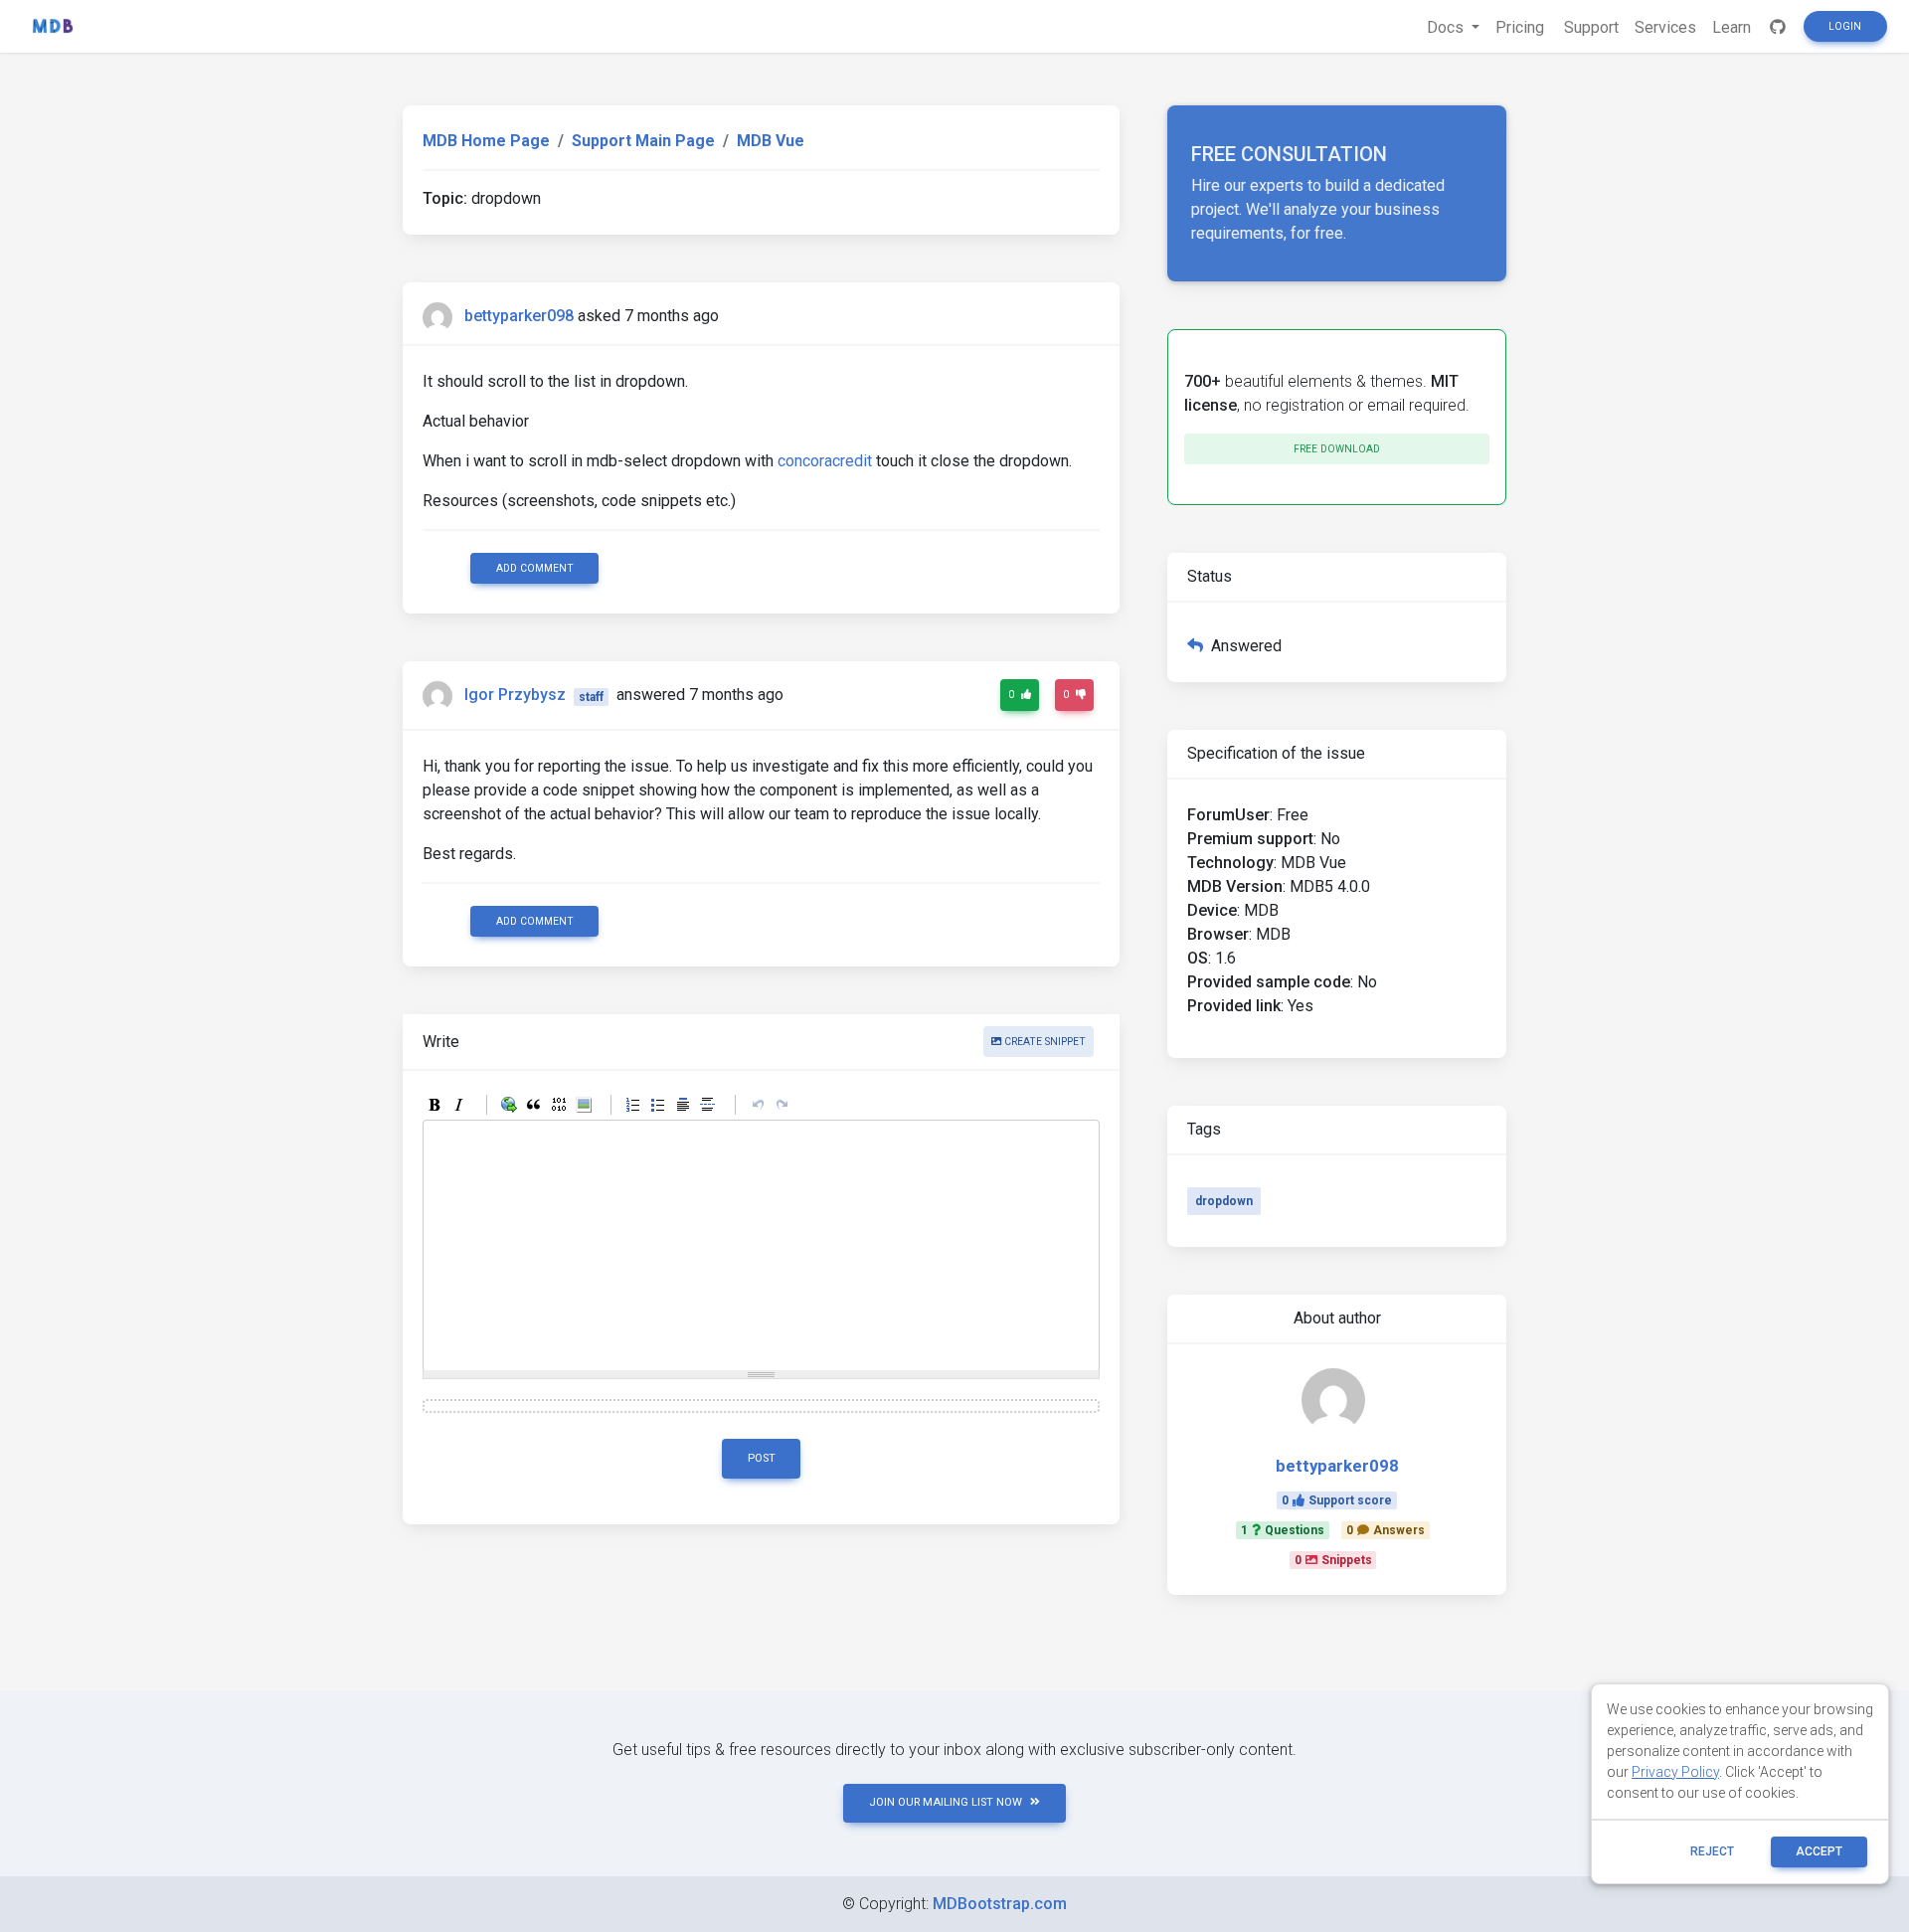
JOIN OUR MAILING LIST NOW (946, 1802)
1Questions (1283, 1530)
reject (1712, 1851)
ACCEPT (1819, 1851)
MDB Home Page (486, 141)
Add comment (535, 568)
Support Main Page (643, 141)
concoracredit (825, 461)
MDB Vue (771, 141)
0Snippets (1333, 1560)
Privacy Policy (1675, 1772)
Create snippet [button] (1043, 1042)
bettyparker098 (519, 316)
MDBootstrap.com (1000, 1904)
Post (762, 1458)
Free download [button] (1337, 449)
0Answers (1386, 1530)
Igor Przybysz (515, 696)
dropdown (1224, 1201)
